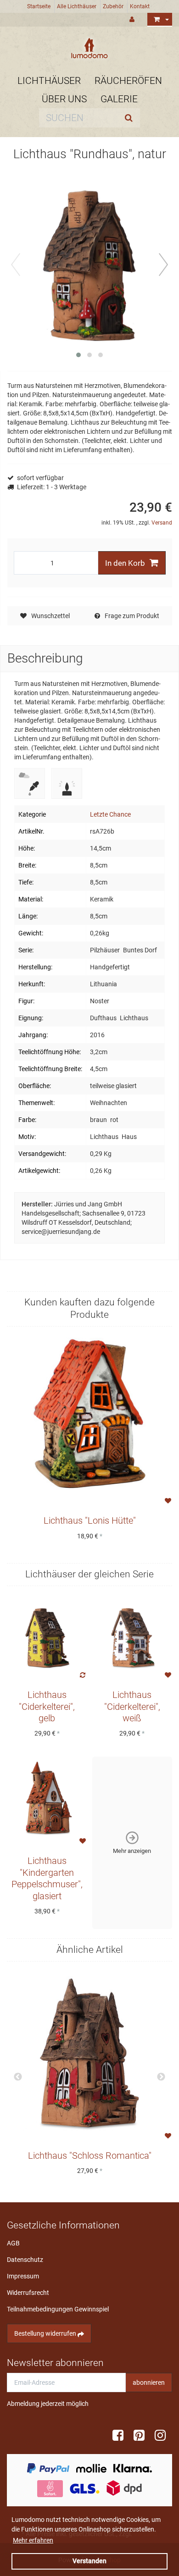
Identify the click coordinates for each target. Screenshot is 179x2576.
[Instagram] (163, 2436)
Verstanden (89, 2561)
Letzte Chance (110, 814)
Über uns (64, 99)
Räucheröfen (128, 81)
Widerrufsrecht (28, 2293)
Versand (162, 523)
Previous (18, 2077)
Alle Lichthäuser (77, 6)
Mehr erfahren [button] (33, 2540)
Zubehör (113, 6)
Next (161, 2077)
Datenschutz (25, 2260)
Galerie (119, 99)
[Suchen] (131, 118)
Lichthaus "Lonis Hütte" (90, 1521)
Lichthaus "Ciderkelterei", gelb (47, 1707)
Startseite (39, 6)
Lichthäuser (49, 81)
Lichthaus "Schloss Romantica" (90, 2156)
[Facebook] (121, 2436)
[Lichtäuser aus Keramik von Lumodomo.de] (89, 48)
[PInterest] (142, 2436)
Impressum (23, 2276)
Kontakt (140, 6)
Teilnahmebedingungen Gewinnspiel (58, 2309)
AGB (13, 2243)
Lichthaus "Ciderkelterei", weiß (132, 1707)
